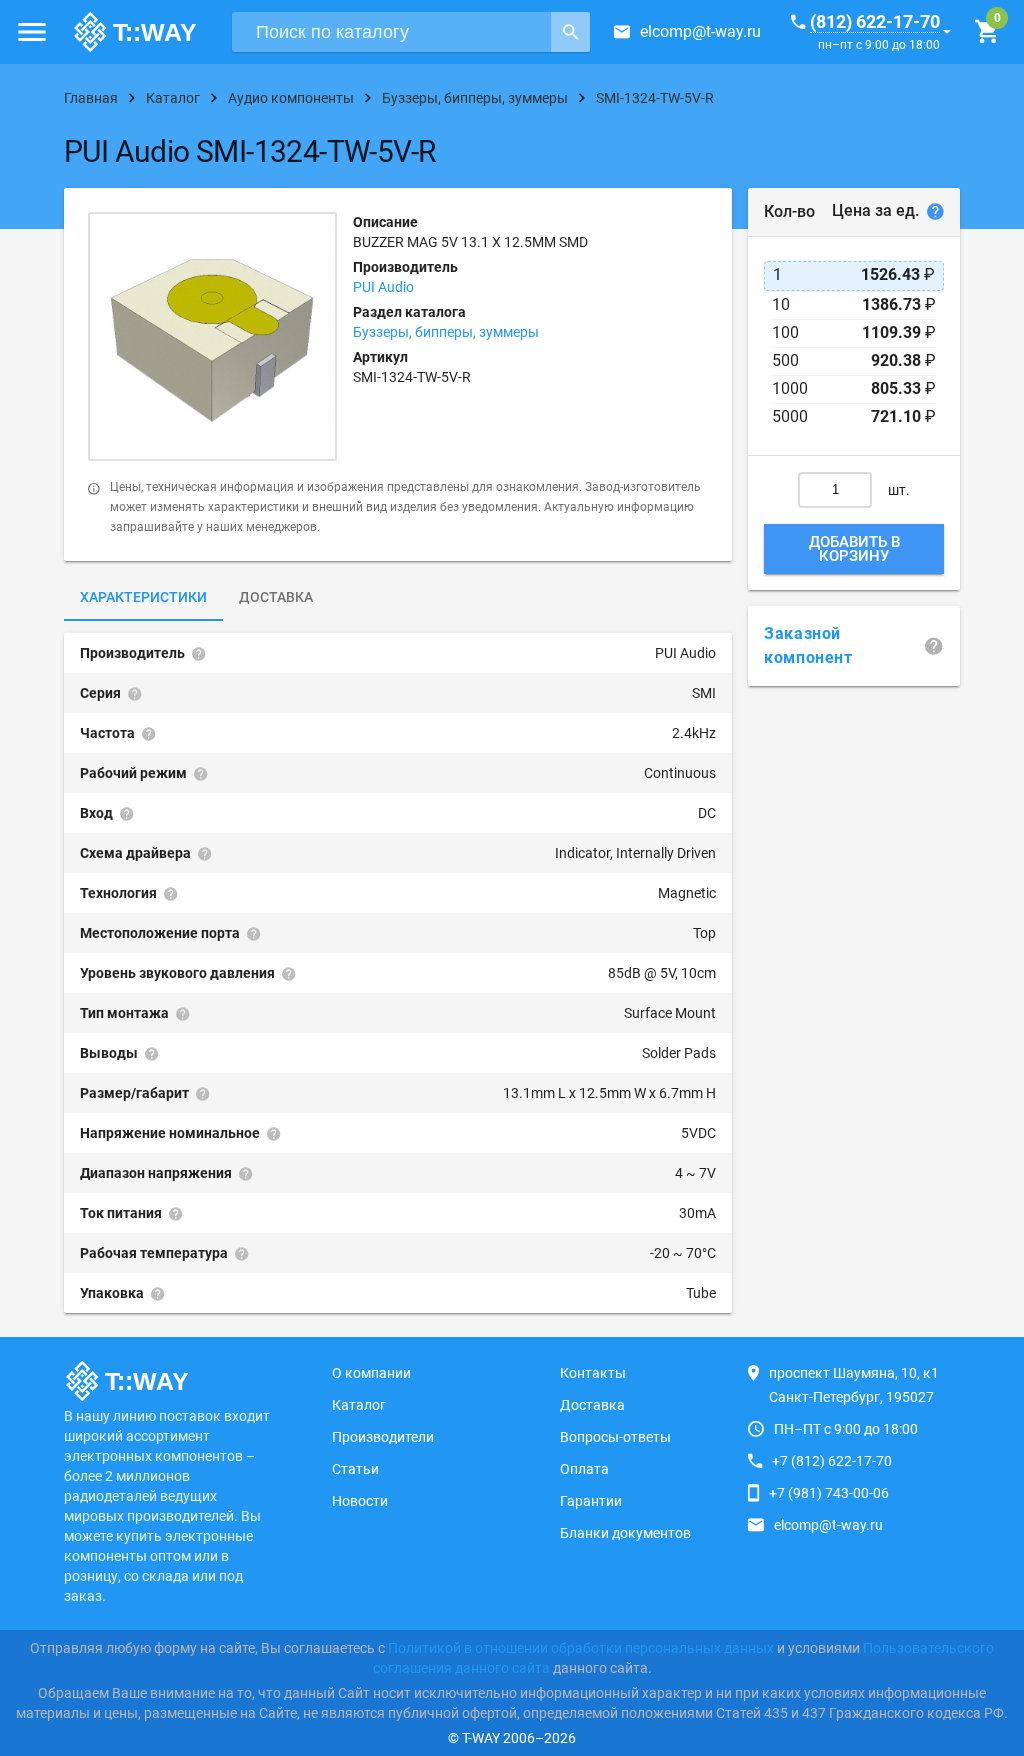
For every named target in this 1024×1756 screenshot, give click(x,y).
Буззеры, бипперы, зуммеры (446, 332)
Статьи (355, 1469)
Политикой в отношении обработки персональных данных (581, 1648)
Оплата (584, 1469)
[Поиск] (570, 32)
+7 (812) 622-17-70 (832, 1461)
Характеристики (143, 597)
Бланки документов (625, 1533)
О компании (371, 1373)
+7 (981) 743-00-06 (829, 1493)
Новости (360, 1501)
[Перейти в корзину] (986, 32)
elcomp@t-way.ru (700, 31)
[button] (32, 32)
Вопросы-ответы (615, 1437)
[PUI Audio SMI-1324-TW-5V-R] (212, 336)
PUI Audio (383, 287)
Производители (383, 1437)
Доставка (276, 597)
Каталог (359, 1405)
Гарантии (591, 1501)
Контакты (593, 1373)
